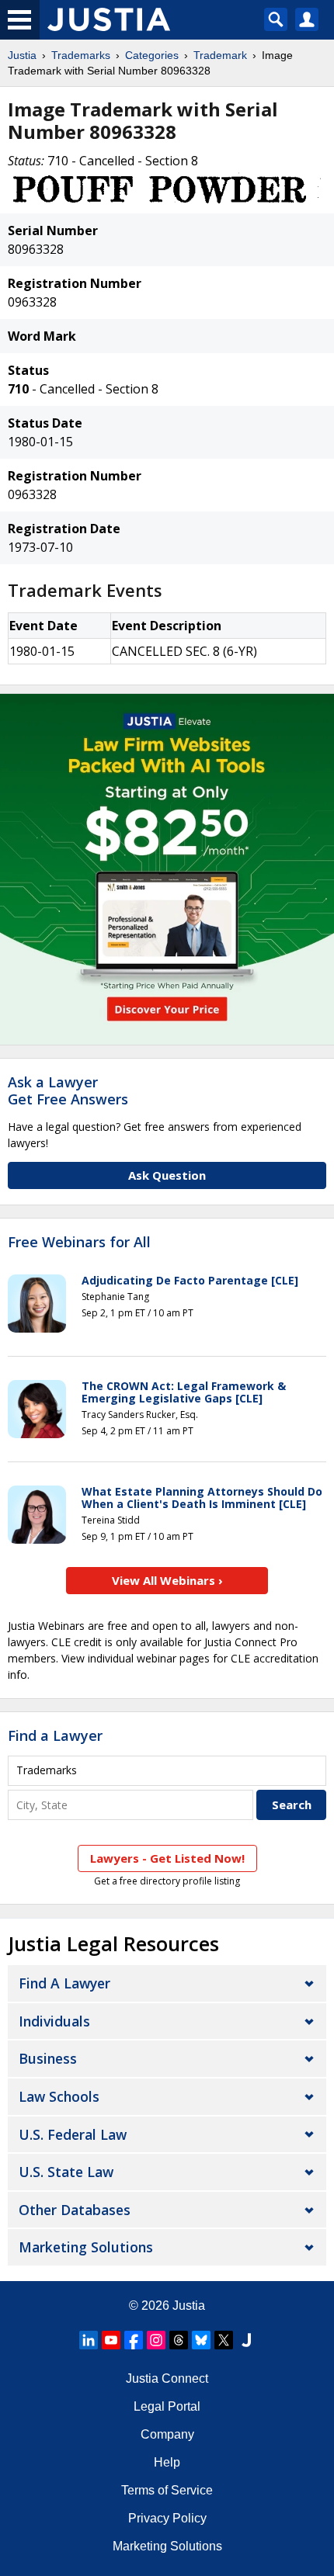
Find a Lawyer (55, 1735)
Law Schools (59, 2096)
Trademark (220, 55)
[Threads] (179, 2340)
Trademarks (81, 55)
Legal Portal (167, 2406)
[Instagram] (156, 2340)
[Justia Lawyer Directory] (246, 2340)
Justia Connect (167, 2378)
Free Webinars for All (79, 1243)
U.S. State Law (66, 2172)
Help (167, 2462)
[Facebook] (134, 2340)
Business (48, 2058)
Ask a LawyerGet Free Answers (68, 1090)
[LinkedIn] (89, 2340)
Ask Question (167, 1175)
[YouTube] (111, 2340)
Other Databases (75, 2210)
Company (167, 2434)
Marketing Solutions (86, 2247)
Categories (152, 55)
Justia (22, 55)
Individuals (54, 2021)
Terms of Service (167, 2490)
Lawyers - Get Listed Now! (167, 1858)
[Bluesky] (201, 2340)
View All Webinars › (167, 1580)
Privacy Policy (167, 2518)
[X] (224, 2340)
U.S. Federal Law (73, 2134)
